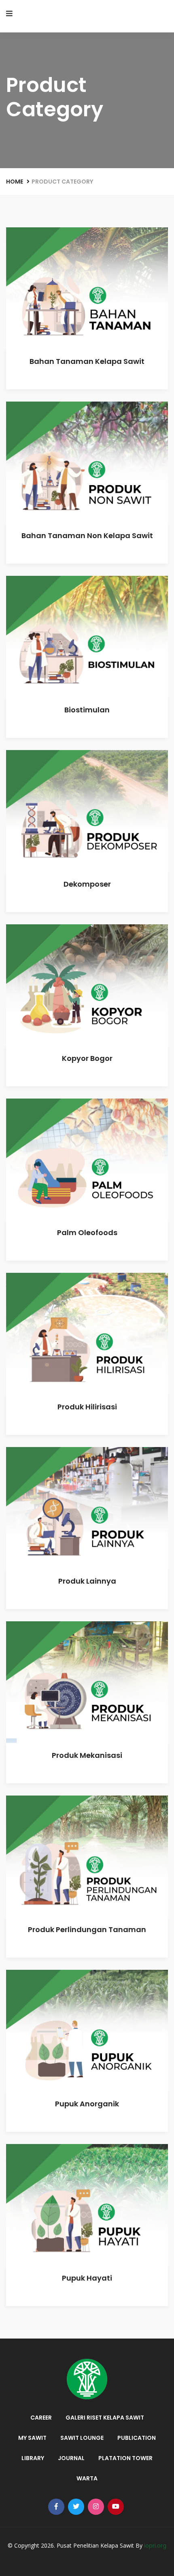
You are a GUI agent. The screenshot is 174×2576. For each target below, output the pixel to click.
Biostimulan (87, 710)
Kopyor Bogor (87, 1058)
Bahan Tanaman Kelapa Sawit (87, 361)
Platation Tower (125, 2458)
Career (41, 2418)
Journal (71, 2458)
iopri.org (155, 2546)
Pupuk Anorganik (87, 2104)
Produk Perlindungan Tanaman (87, 1929)
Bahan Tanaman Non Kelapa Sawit (87, 536)
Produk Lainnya (87, 1581)
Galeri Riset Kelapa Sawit (105, 2418)
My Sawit (32, 2438)
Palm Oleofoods (87, 1232)
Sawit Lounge (82, 2438)
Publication (137, 2438)
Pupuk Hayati (87, 2278)
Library (33, 2458)
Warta (87, 2478)
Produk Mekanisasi (87, 1755)
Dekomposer (87, 884)
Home (15, 182)
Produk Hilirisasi (87, 1407)
